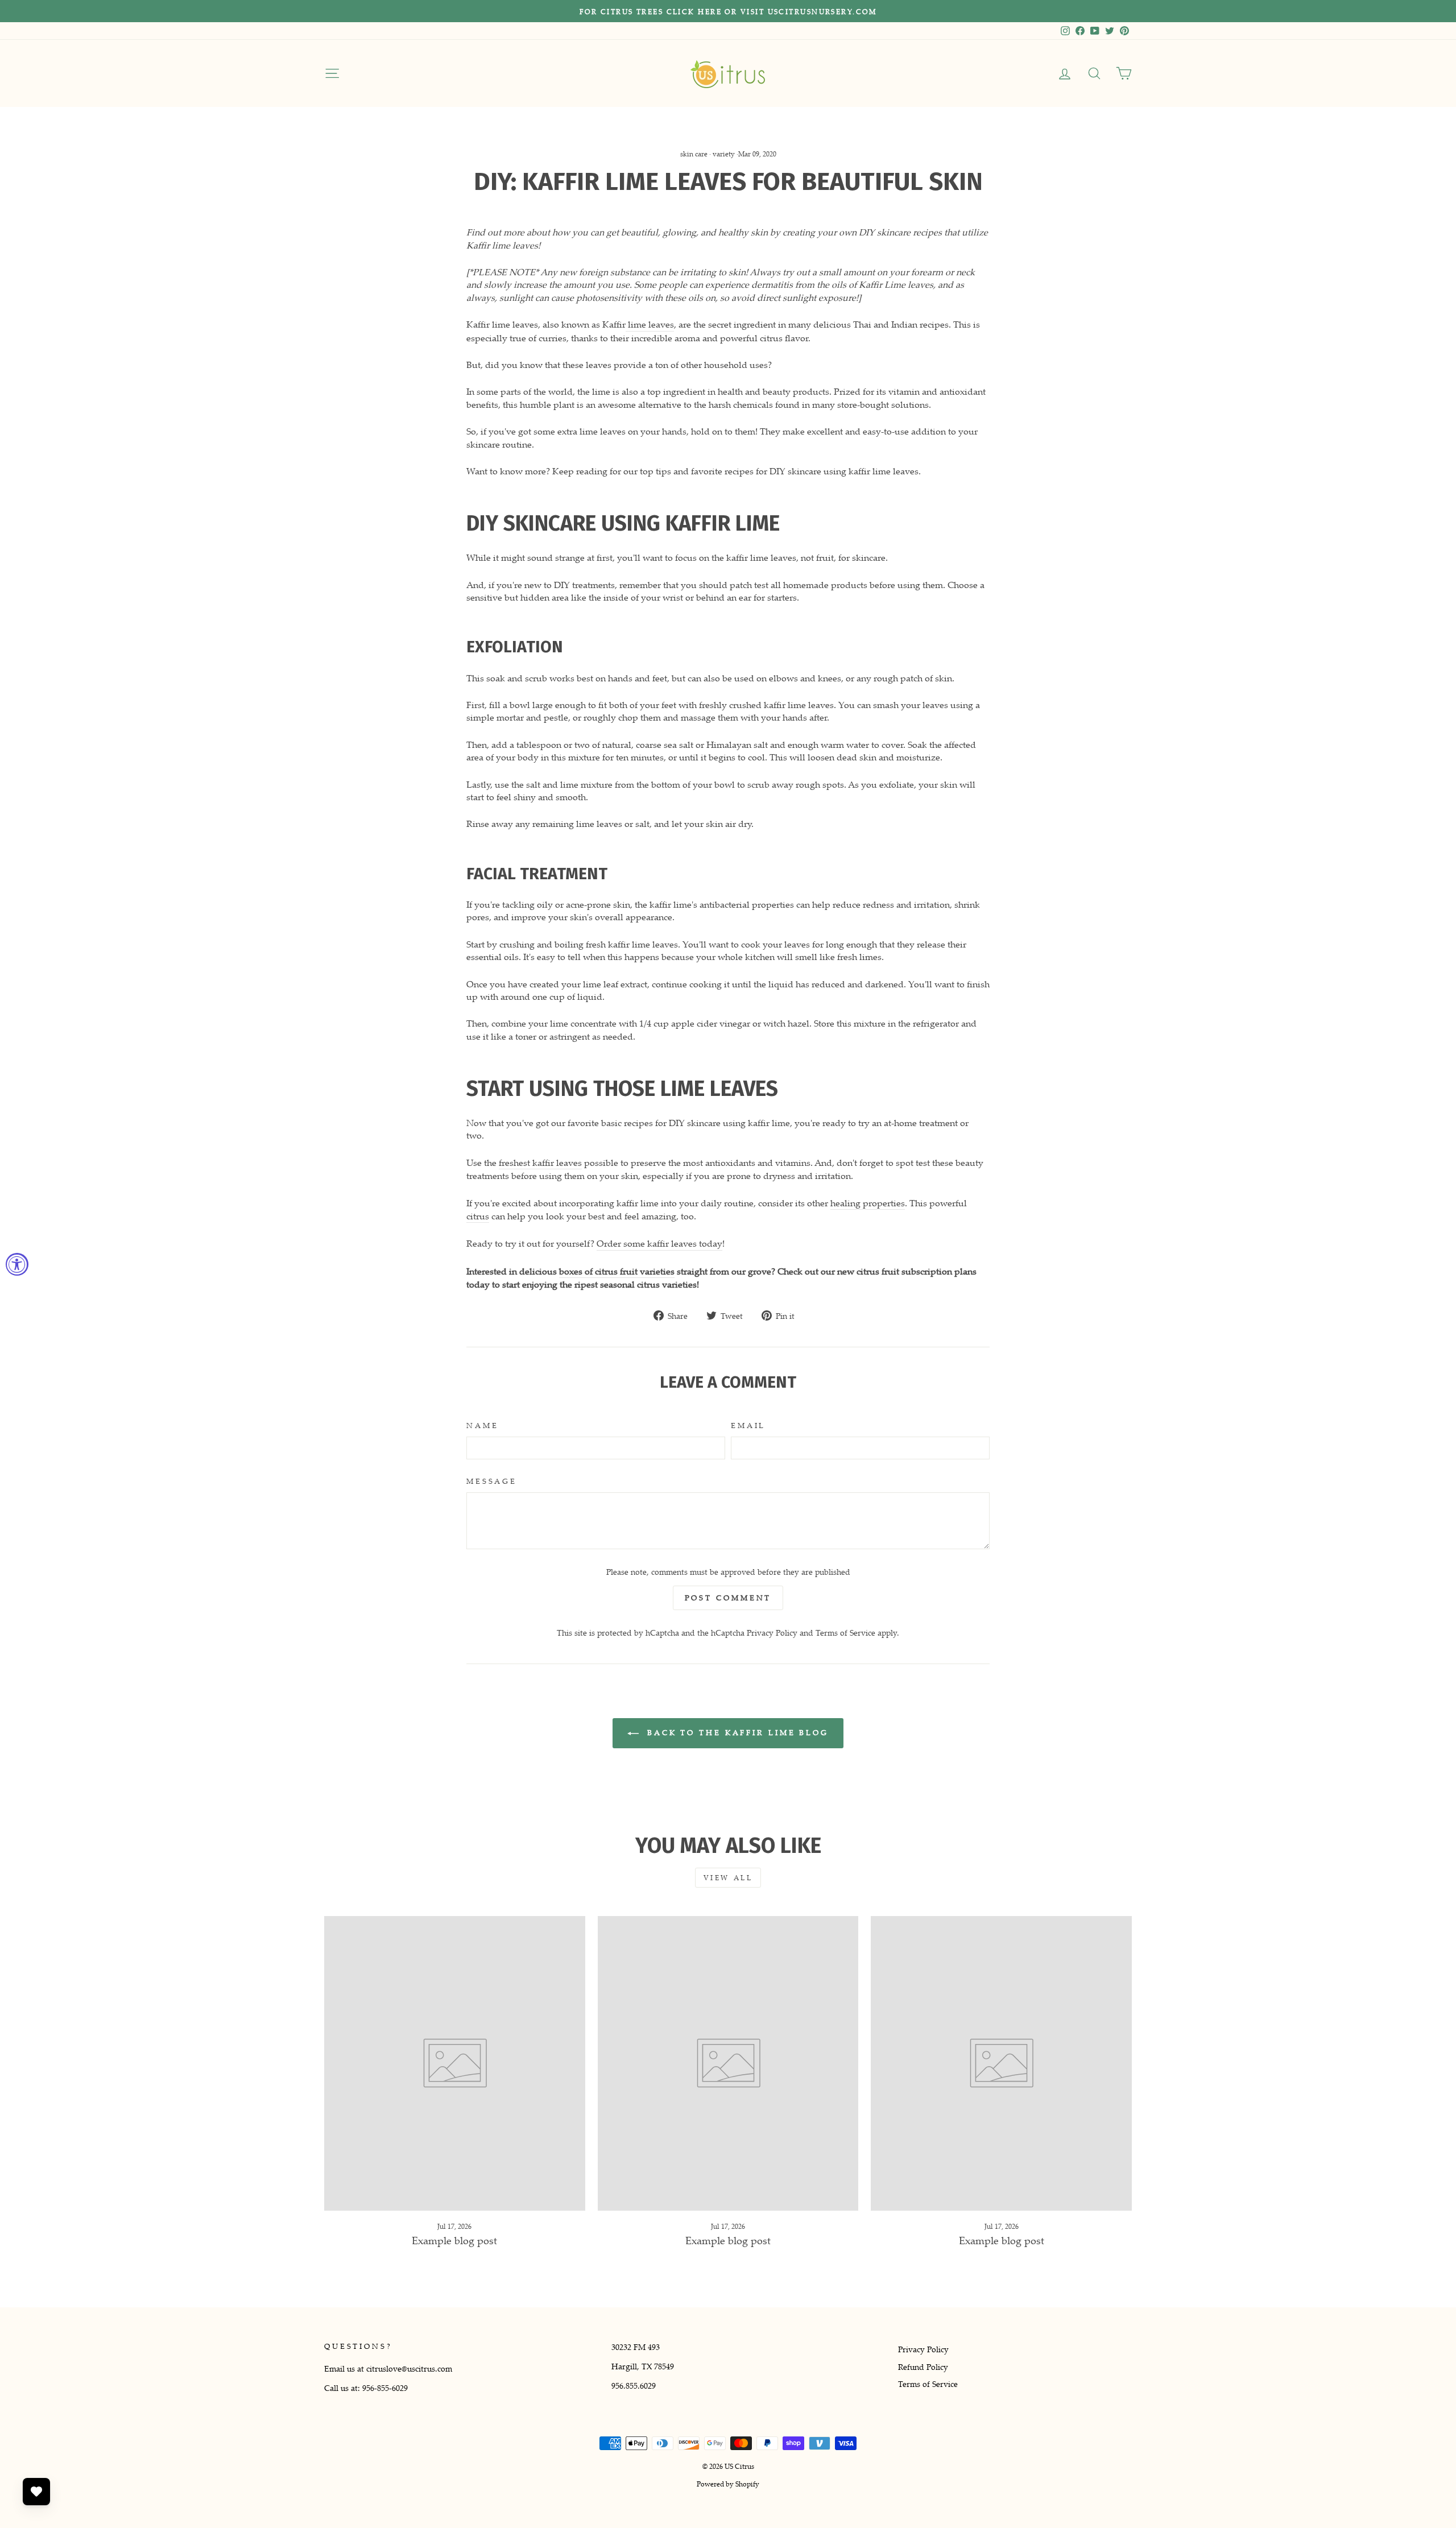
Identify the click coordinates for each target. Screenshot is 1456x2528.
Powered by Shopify (728, 2484)
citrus (478, 1216)
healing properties (868, 1203)
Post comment (728, 1598)
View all (728, 1878)
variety (724, 154)
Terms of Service (845, 1633)
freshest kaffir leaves (540, 1162)
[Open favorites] (36, 2492)
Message (492, 1481)
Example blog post (454, 2240)
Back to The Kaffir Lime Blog (736, 1732)
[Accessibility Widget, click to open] (17, 1264)
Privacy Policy (772, 1633)
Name (482, 1426)
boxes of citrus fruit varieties (617, 1271)
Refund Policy (923, 2367)
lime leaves (650, 324)
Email (748, 1426)
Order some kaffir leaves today (659, 1243)
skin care (694, 154)
